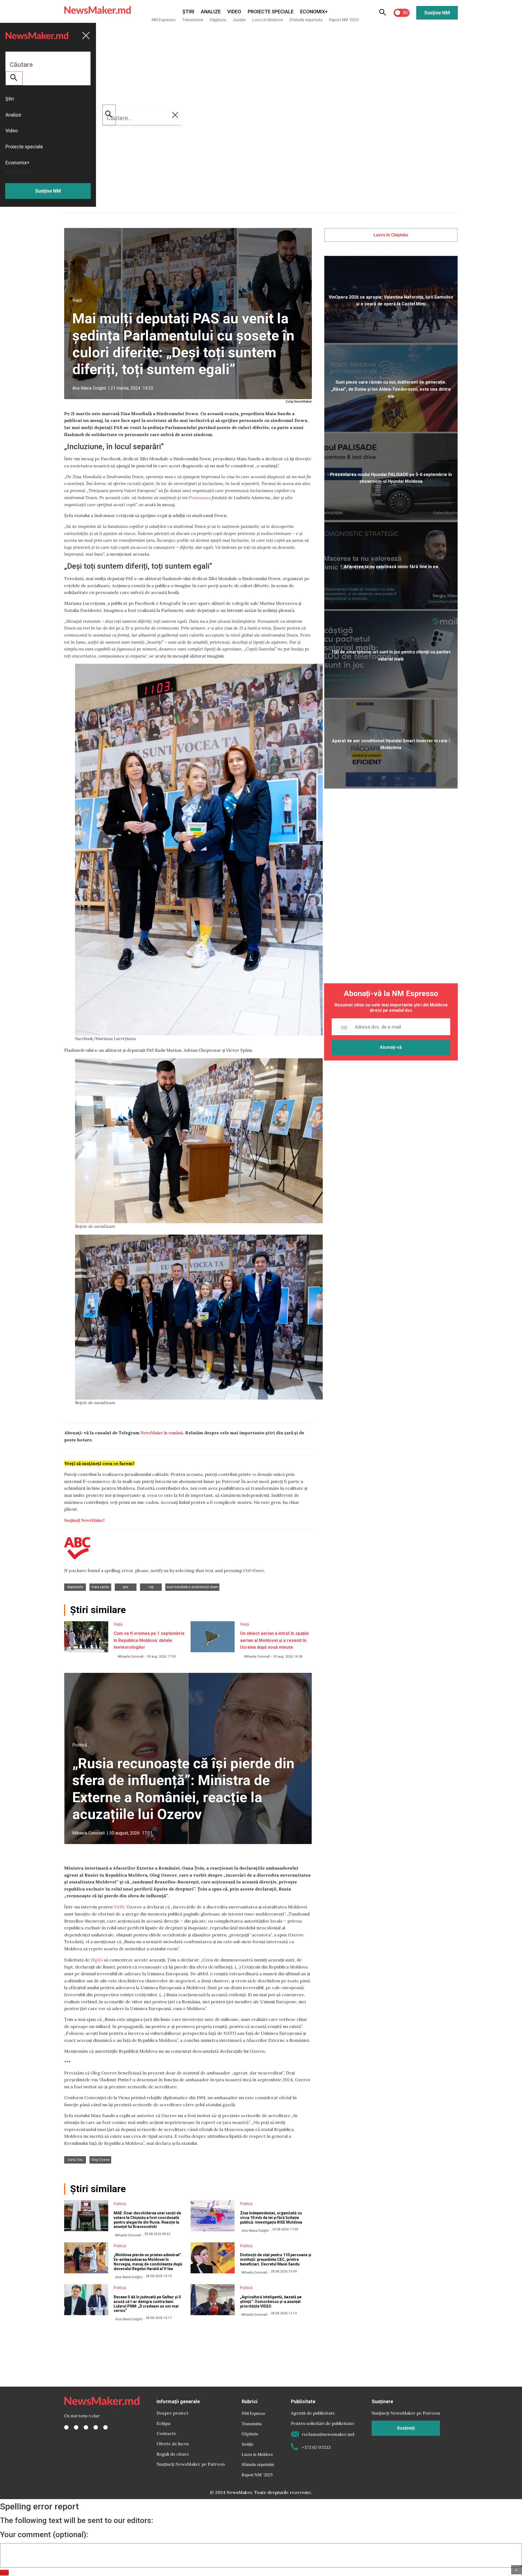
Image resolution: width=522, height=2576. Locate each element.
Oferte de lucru (173, 2444)
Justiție (239, 20)
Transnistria (193, 20)
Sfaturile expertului (306, 20)
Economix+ (314, 12)
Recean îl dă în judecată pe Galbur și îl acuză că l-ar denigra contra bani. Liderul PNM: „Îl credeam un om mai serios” (147, 2304)
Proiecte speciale (271, 12)
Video (234, 12)
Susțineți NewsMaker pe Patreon (191, 2464)
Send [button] (4, 2573)
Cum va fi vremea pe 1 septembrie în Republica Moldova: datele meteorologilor (149, 1640)
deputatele (75, 1587)
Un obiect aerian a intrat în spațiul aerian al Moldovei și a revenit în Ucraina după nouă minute (274, 1640)
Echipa (164, 2423)
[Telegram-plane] (105, 2427)
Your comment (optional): (44, 2535)
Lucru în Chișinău (391, 235)
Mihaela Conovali (131, 1657)
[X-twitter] (76, 2427)
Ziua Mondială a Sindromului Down (192, 1587)
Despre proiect (173, 2413)
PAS (126, 1587)
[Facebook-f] (66, 2427)
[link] (200, 497)
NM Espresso (164, 20)
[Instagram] (86, 2427)
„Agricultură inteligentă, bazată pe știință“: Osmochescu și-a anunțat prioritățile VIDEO (271, 2302)
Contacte (166, 2433)
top (151, 1587)
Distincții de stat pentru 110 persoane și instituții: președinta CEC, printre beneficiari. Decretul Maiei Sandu (276, 2259)
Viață (77, 300)
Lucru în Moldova (268, 20)
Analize (211, 12)
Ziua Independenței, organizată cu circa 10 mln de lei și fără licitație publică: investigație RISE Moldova (271, 2218)
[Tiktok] (96, 2427)
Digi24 (97, 1960)
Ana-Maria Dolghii (89, 388)
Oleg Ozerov (100, 2160)
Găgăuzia (218, 20)
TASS (119, 1907)
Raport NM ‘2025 (344, 20)
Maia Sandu (100, 1587)
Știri (188, 12)
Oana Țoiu (75, 2160)
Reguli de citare (173, 2454)
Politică (80, 1745)
